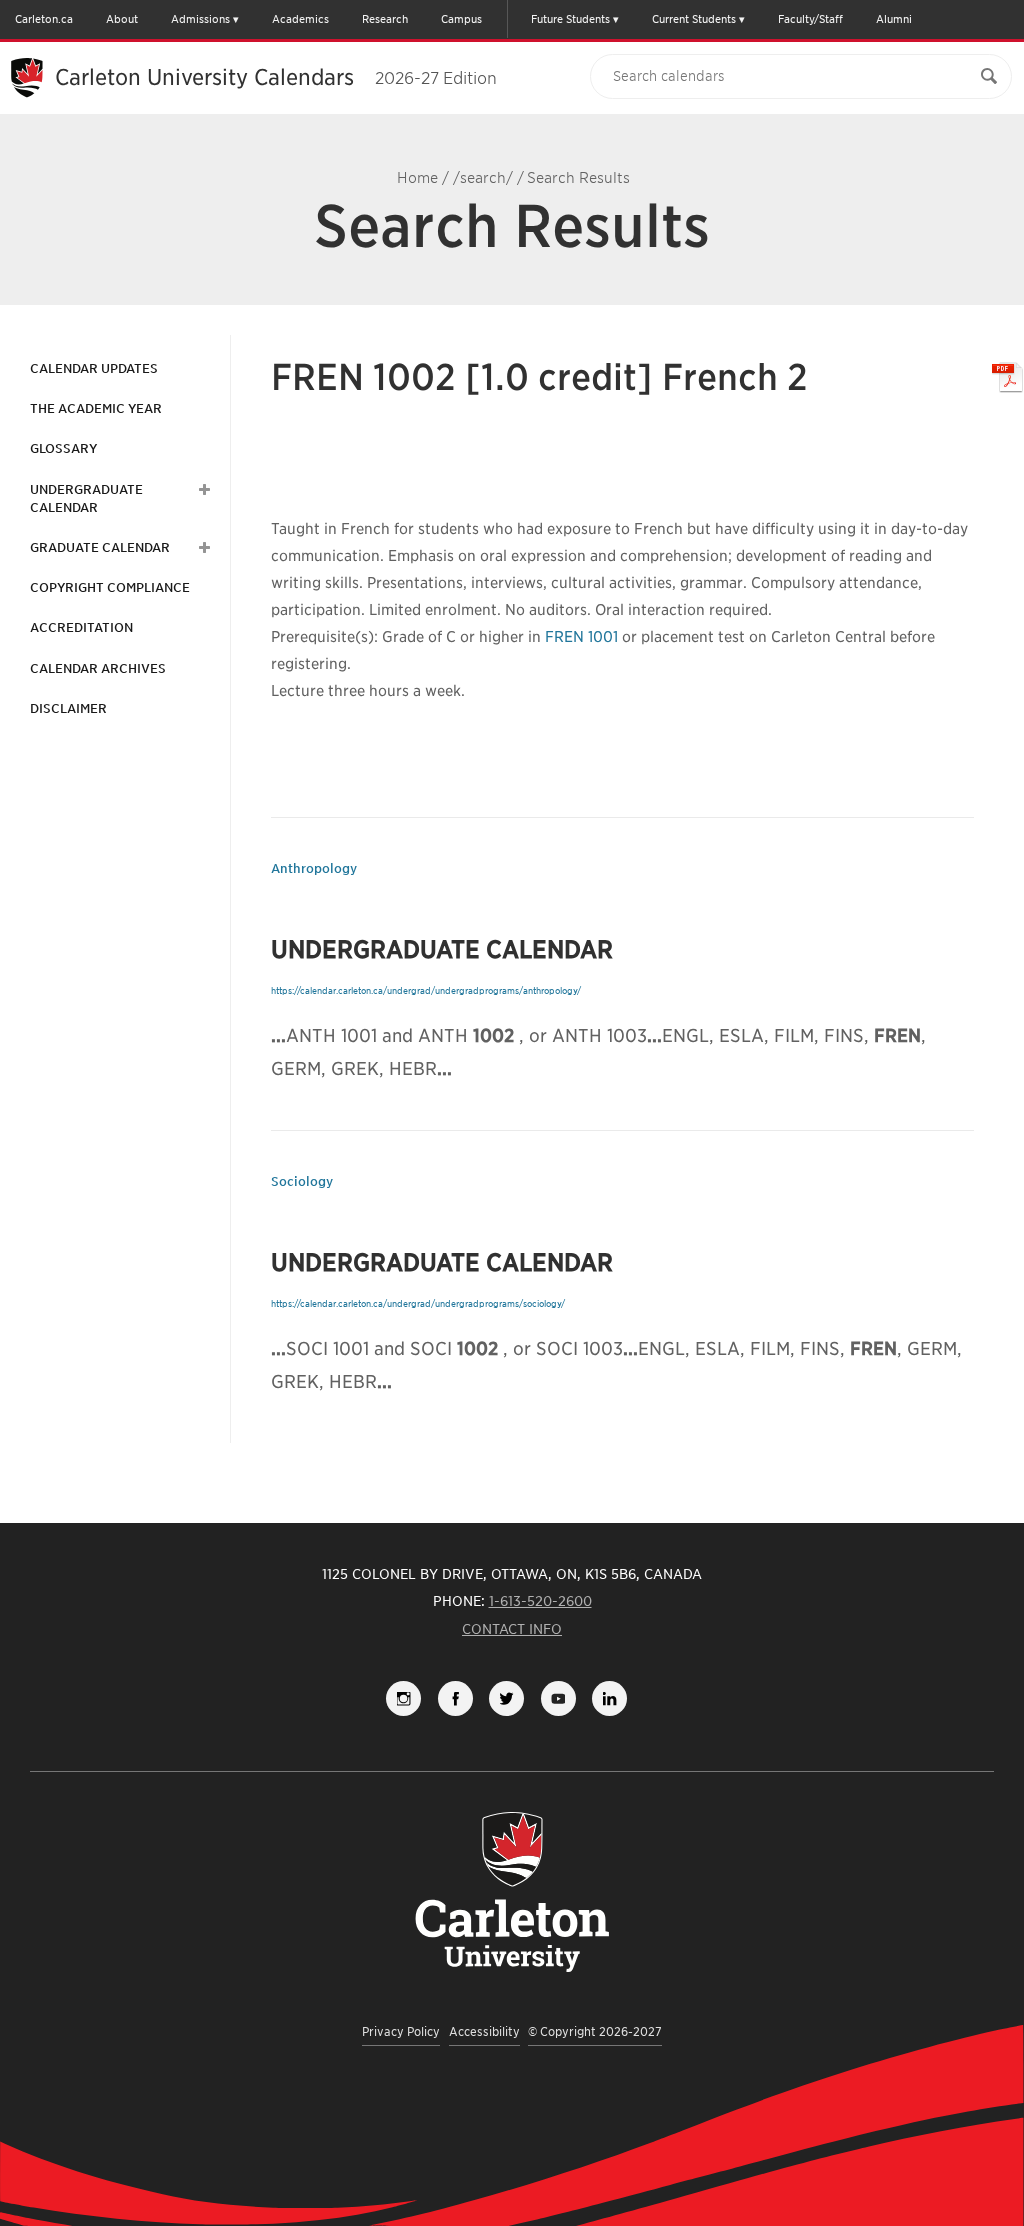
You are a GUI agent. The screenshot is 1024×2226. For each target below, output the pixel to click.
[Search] (989, 76)
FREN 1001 (581, 637)
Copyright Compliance (110, 587)
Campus (461, 19)
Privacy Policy (401, 2031)
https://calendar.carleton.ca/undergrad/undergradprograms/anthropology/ (426, 990)
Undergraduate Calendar (86, 498)
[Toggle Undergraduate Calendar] (202, 490)
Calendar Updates (94, 368)
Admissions (200, 19)
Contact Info (512, 1629)
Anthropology (314, 868)
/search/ (483, 178)
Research (385, 19)
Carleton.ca (44, 19)
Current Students (694, 19)
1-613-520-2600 (540, 1601)
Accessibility (484, 2031)
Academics (300, 19)
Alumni (894, 19)
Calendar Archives (98, 668)
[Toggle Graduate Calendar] (202, 548)
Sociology (302, 1181)
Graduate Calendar (100, 547)
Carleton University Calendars (276, 77)
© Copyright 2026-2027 (595, 2031)
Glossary (63, 448)
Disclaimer (68, 708)
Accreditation (81, 627)
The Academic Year (96, 408)
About (122, 19)
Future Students (570, 19)
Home (417, 178)
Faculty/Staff (810, 19)
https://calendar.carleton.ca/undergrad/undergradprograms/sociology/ (418, 1303)
